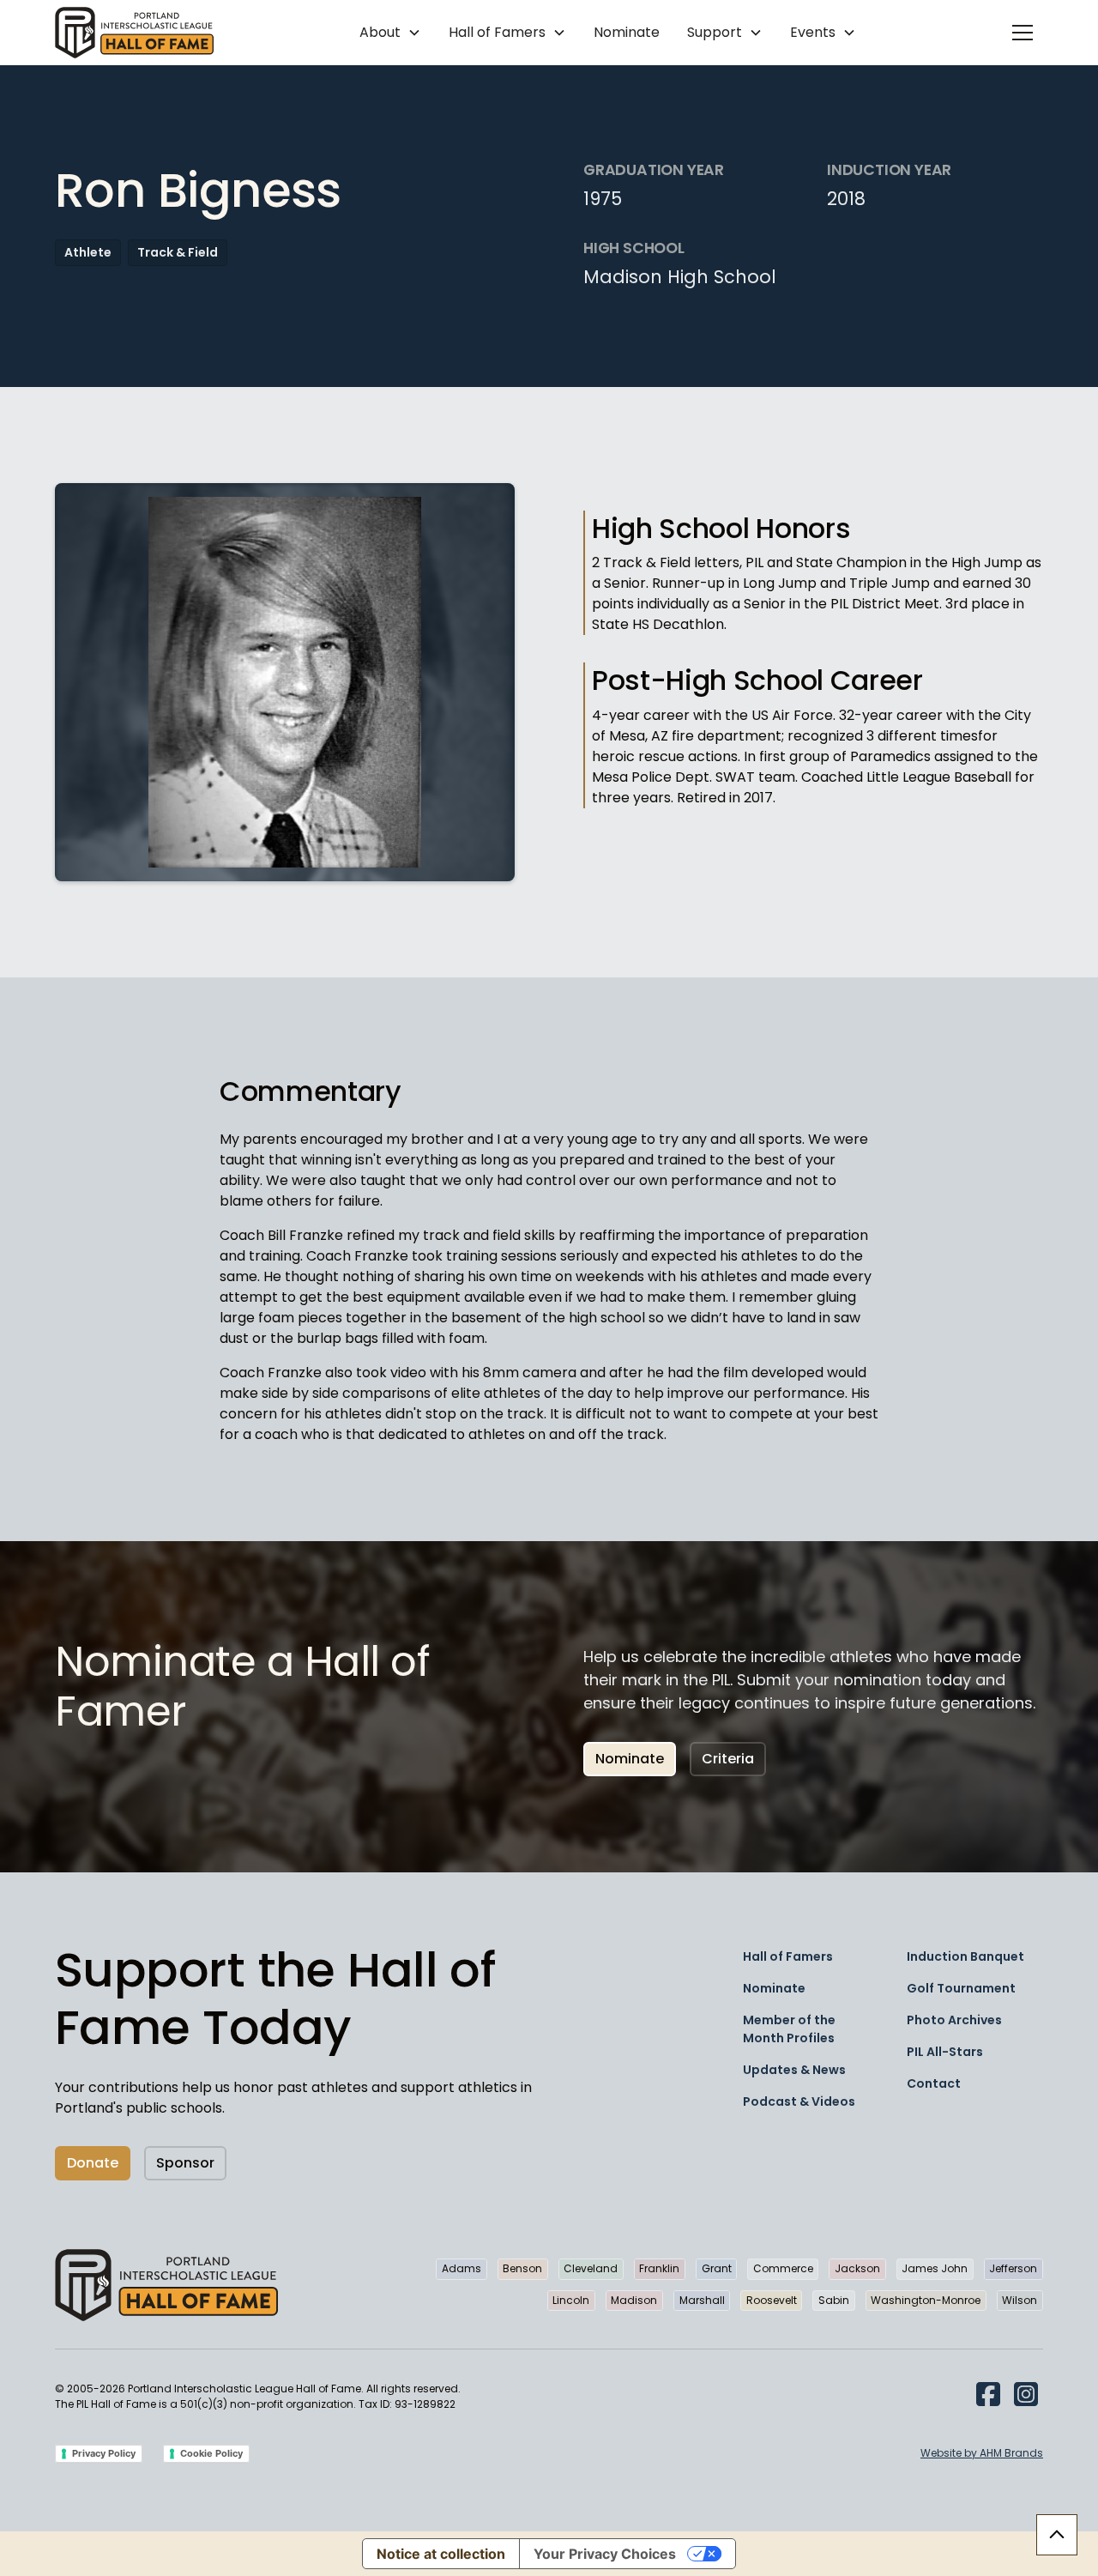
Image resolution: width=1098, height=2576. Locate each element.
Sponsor (185, 2163)
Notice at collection (441, 2554)
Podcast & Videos (799, 2101)
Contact (934, 2083)
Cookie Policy (211, 2453)
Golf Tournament (961, 1988)
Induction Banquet (965, 1956)
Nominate (627, 32)
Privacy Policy (104, 2453)
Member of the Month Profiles (789, 2029)
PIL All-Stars (945, 2052)
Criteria (728, 1759)
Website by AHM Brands (982, 2453)
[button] (390, 33)
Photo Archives (954, 2020)
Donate (93, 2163)
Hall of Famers (788, 1956)
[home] (134, 33)
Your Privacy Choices (605, 2554)
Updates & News (794, 2070)
